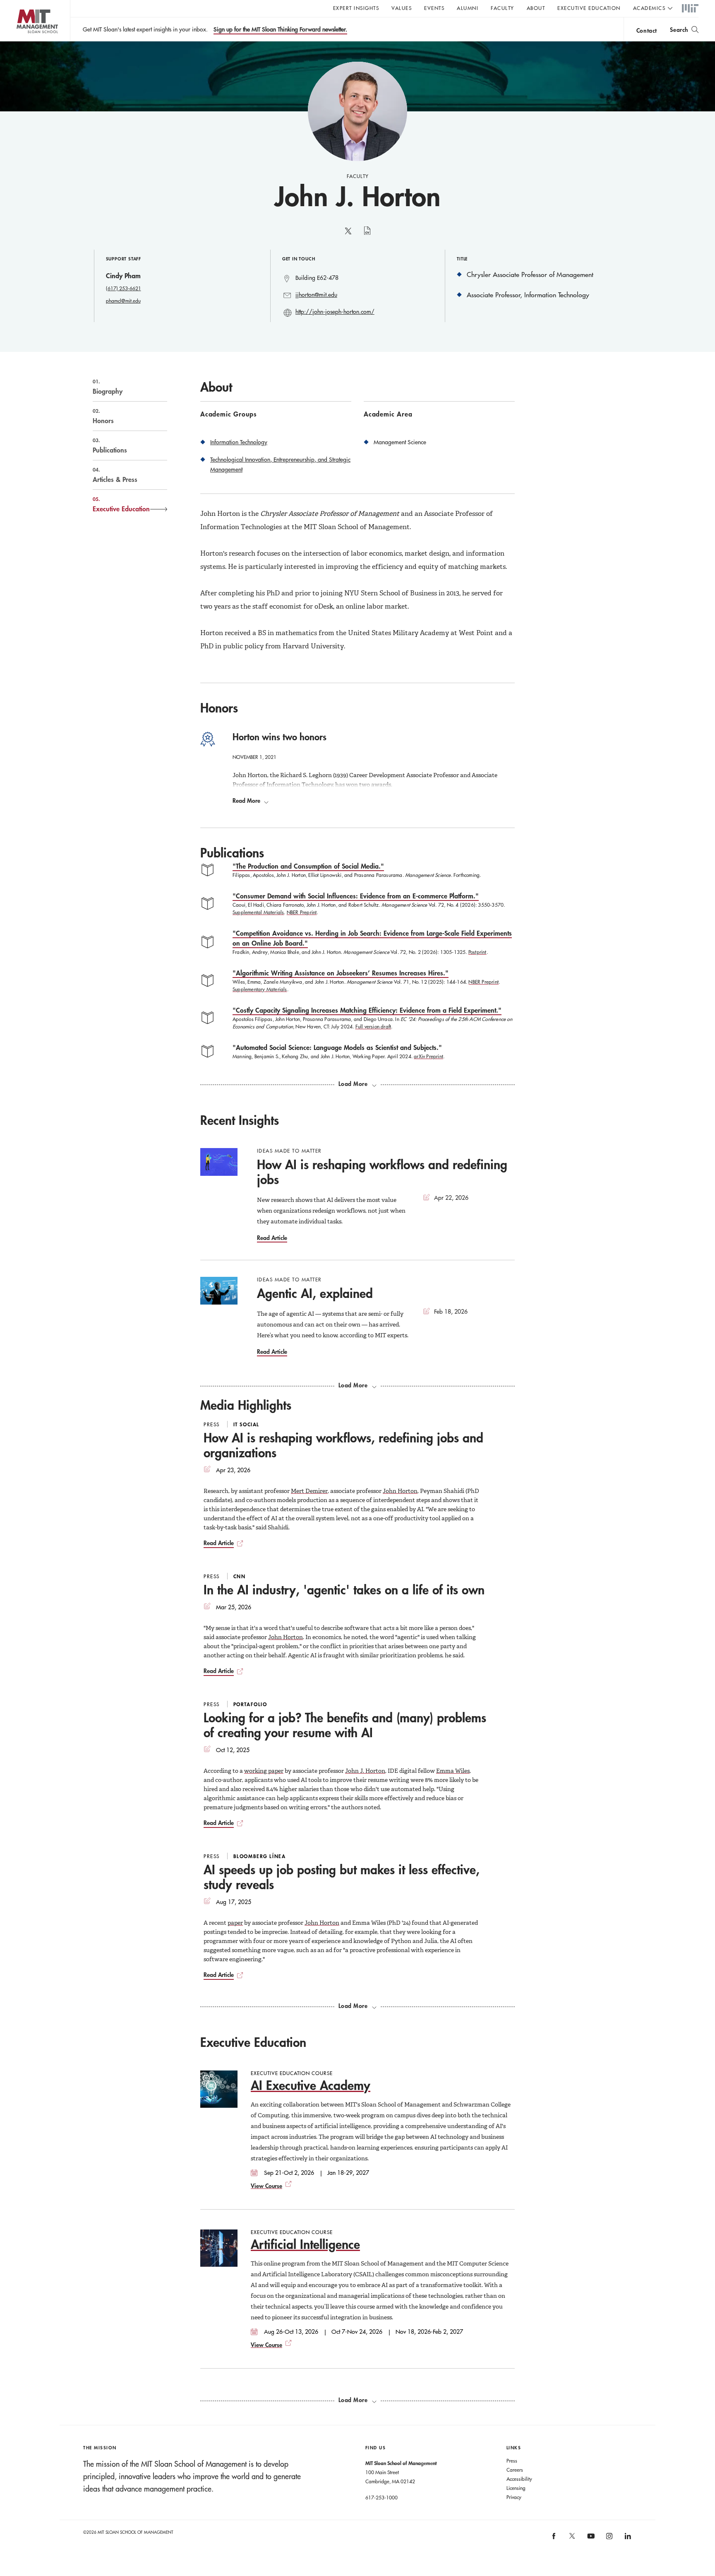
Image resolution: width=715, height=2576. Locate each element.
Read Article (272, 1238)
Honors (103, 416)
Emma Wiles (453, 1771)
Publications (110, 445)
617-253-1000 (381, 2497)
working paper (264, 1771)
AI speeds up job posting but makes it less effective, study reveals (342, 1877)
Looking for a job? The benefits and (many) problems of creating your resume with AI (345, 1725)
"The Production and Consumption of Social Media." (308, 866)
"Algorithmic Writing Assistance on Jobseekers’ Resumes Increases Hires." (341, 973)
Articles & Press (115, 475)
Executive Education (589, 8)
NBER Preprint (302, 912)
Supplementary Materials (260, 989)
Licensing (516, 2488)
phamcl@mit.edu (123, 301)
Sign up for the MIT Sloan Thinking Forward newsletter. (280, 29)
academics (649, 8)
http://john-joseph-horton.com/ (335, 312)
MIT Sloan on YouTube (590, 2540)
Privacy (514, 2497)
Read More (246, 801)
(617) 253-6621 (124, 288)
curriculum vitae (367, 235)
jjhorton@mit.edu (316, 295)
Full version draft (373, 1026)
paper (235, 1923)
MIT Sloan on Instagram (609, 2539)
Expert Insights (356, 8)
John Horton (400, 1491)
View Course (266, 2186)
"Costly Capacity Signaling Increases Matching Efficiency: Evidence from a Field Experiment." (367, 1010)
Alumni (468, 8)
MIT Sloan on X (572, 2539)
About (536, 8)
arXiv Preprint (428, 1056)
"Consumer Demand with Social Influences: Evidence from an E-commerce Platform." (356, 896)
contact (647, 30)
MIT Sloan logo (21, 41)
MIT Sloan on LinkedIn (627, 2539)
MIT (690, 9)
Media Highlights (246, 1405)
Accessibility (519, 2479)
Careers (515, 2470)
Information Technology (239, 442)
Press (512, 2460)
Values (402, 8)
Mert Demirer (309, 1491)
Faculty (503, 8)
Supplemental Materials (258, 912)
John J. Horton (365, 1771)
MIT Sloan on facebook (554, 2539)
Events (434, 8)
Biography (108, 387)
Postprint (477, 952)
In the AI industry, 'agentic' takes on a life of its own (344, 1590)
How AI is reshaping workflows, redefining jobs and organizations (343, 1445)
